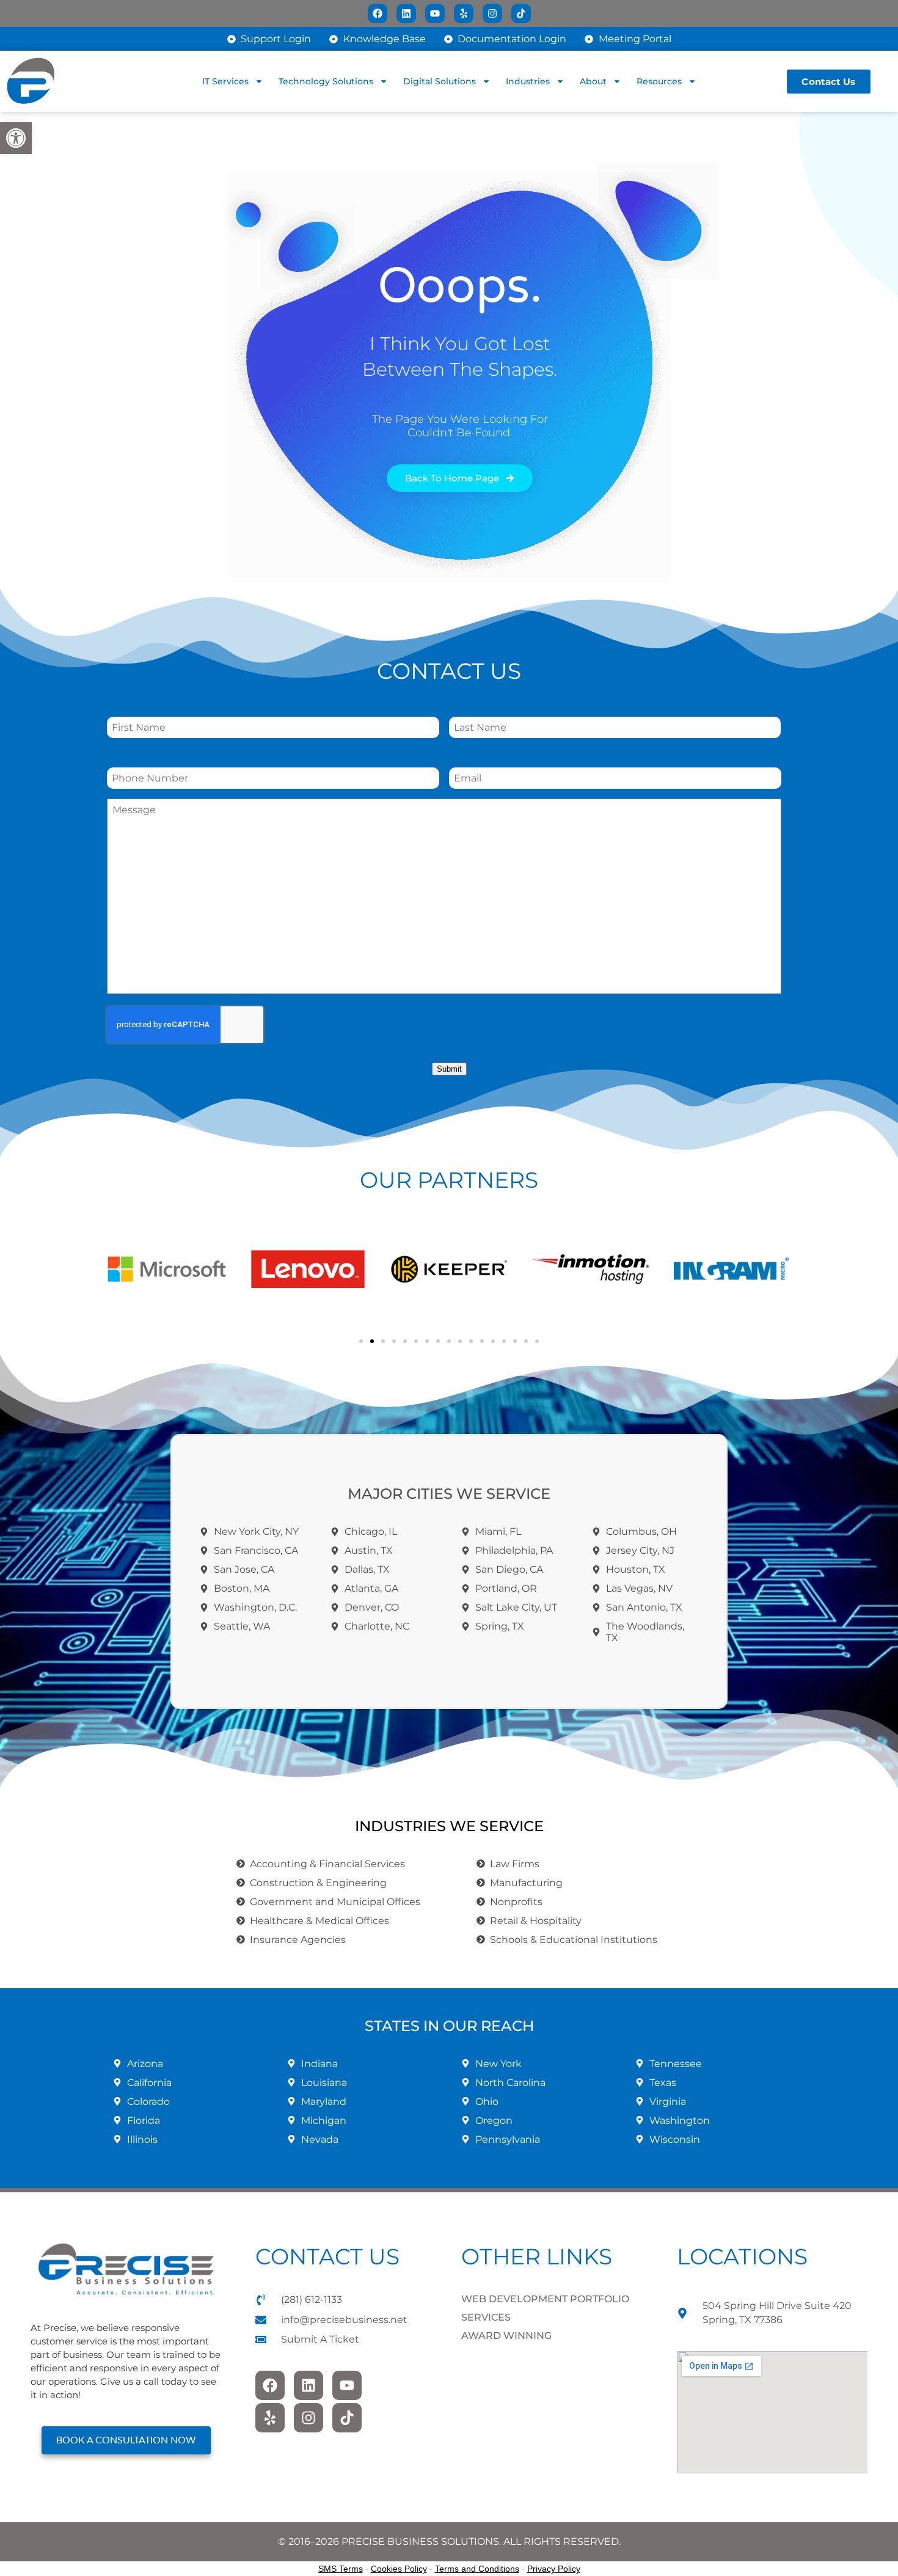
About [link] (593, 81)
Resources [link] (659, 81)
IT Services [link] (225, 81)
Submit (449, 1069)
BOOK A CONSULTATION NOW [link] (126, 2440)
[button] (119, 1269)
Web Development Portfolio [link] (545, 2299)
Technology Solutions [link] (326, 81)
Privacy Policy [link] (554, 2569)
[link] (16, 138)
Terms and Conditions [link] (477, 2569)
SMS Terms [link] (341, 2569)
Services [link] (486, 2317)
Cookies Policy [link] (399, 2569)
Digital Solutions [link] (440, 81)
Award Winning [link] (506, 2336)
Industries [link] (528, 81)
